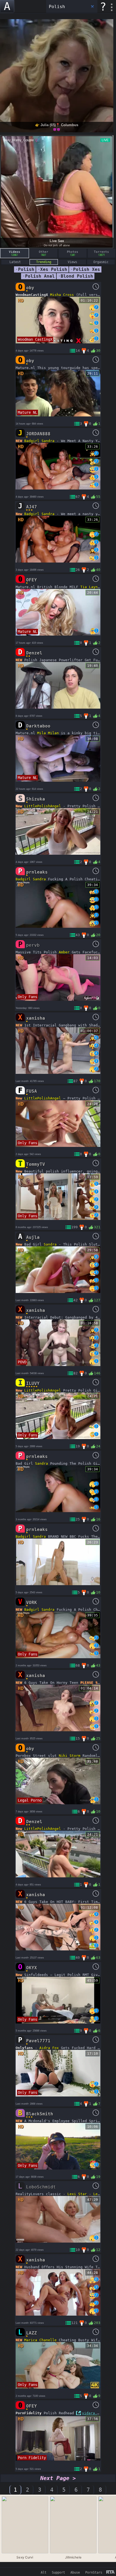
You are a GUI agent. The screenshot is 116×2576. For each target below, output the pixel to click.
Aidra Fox (49, 2048)
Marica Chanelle (40, 2340)
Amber (64, 952)
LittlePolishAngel (43, 806)
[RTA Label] (110, 2572)
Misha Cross (62, 295)
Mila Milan (48, 733)
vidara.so (92, 2413)
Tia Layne (90, 587)
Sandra (48, 441)
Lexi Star (77, 2194)
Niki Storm (70, 1756)
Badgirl (32, 441)
